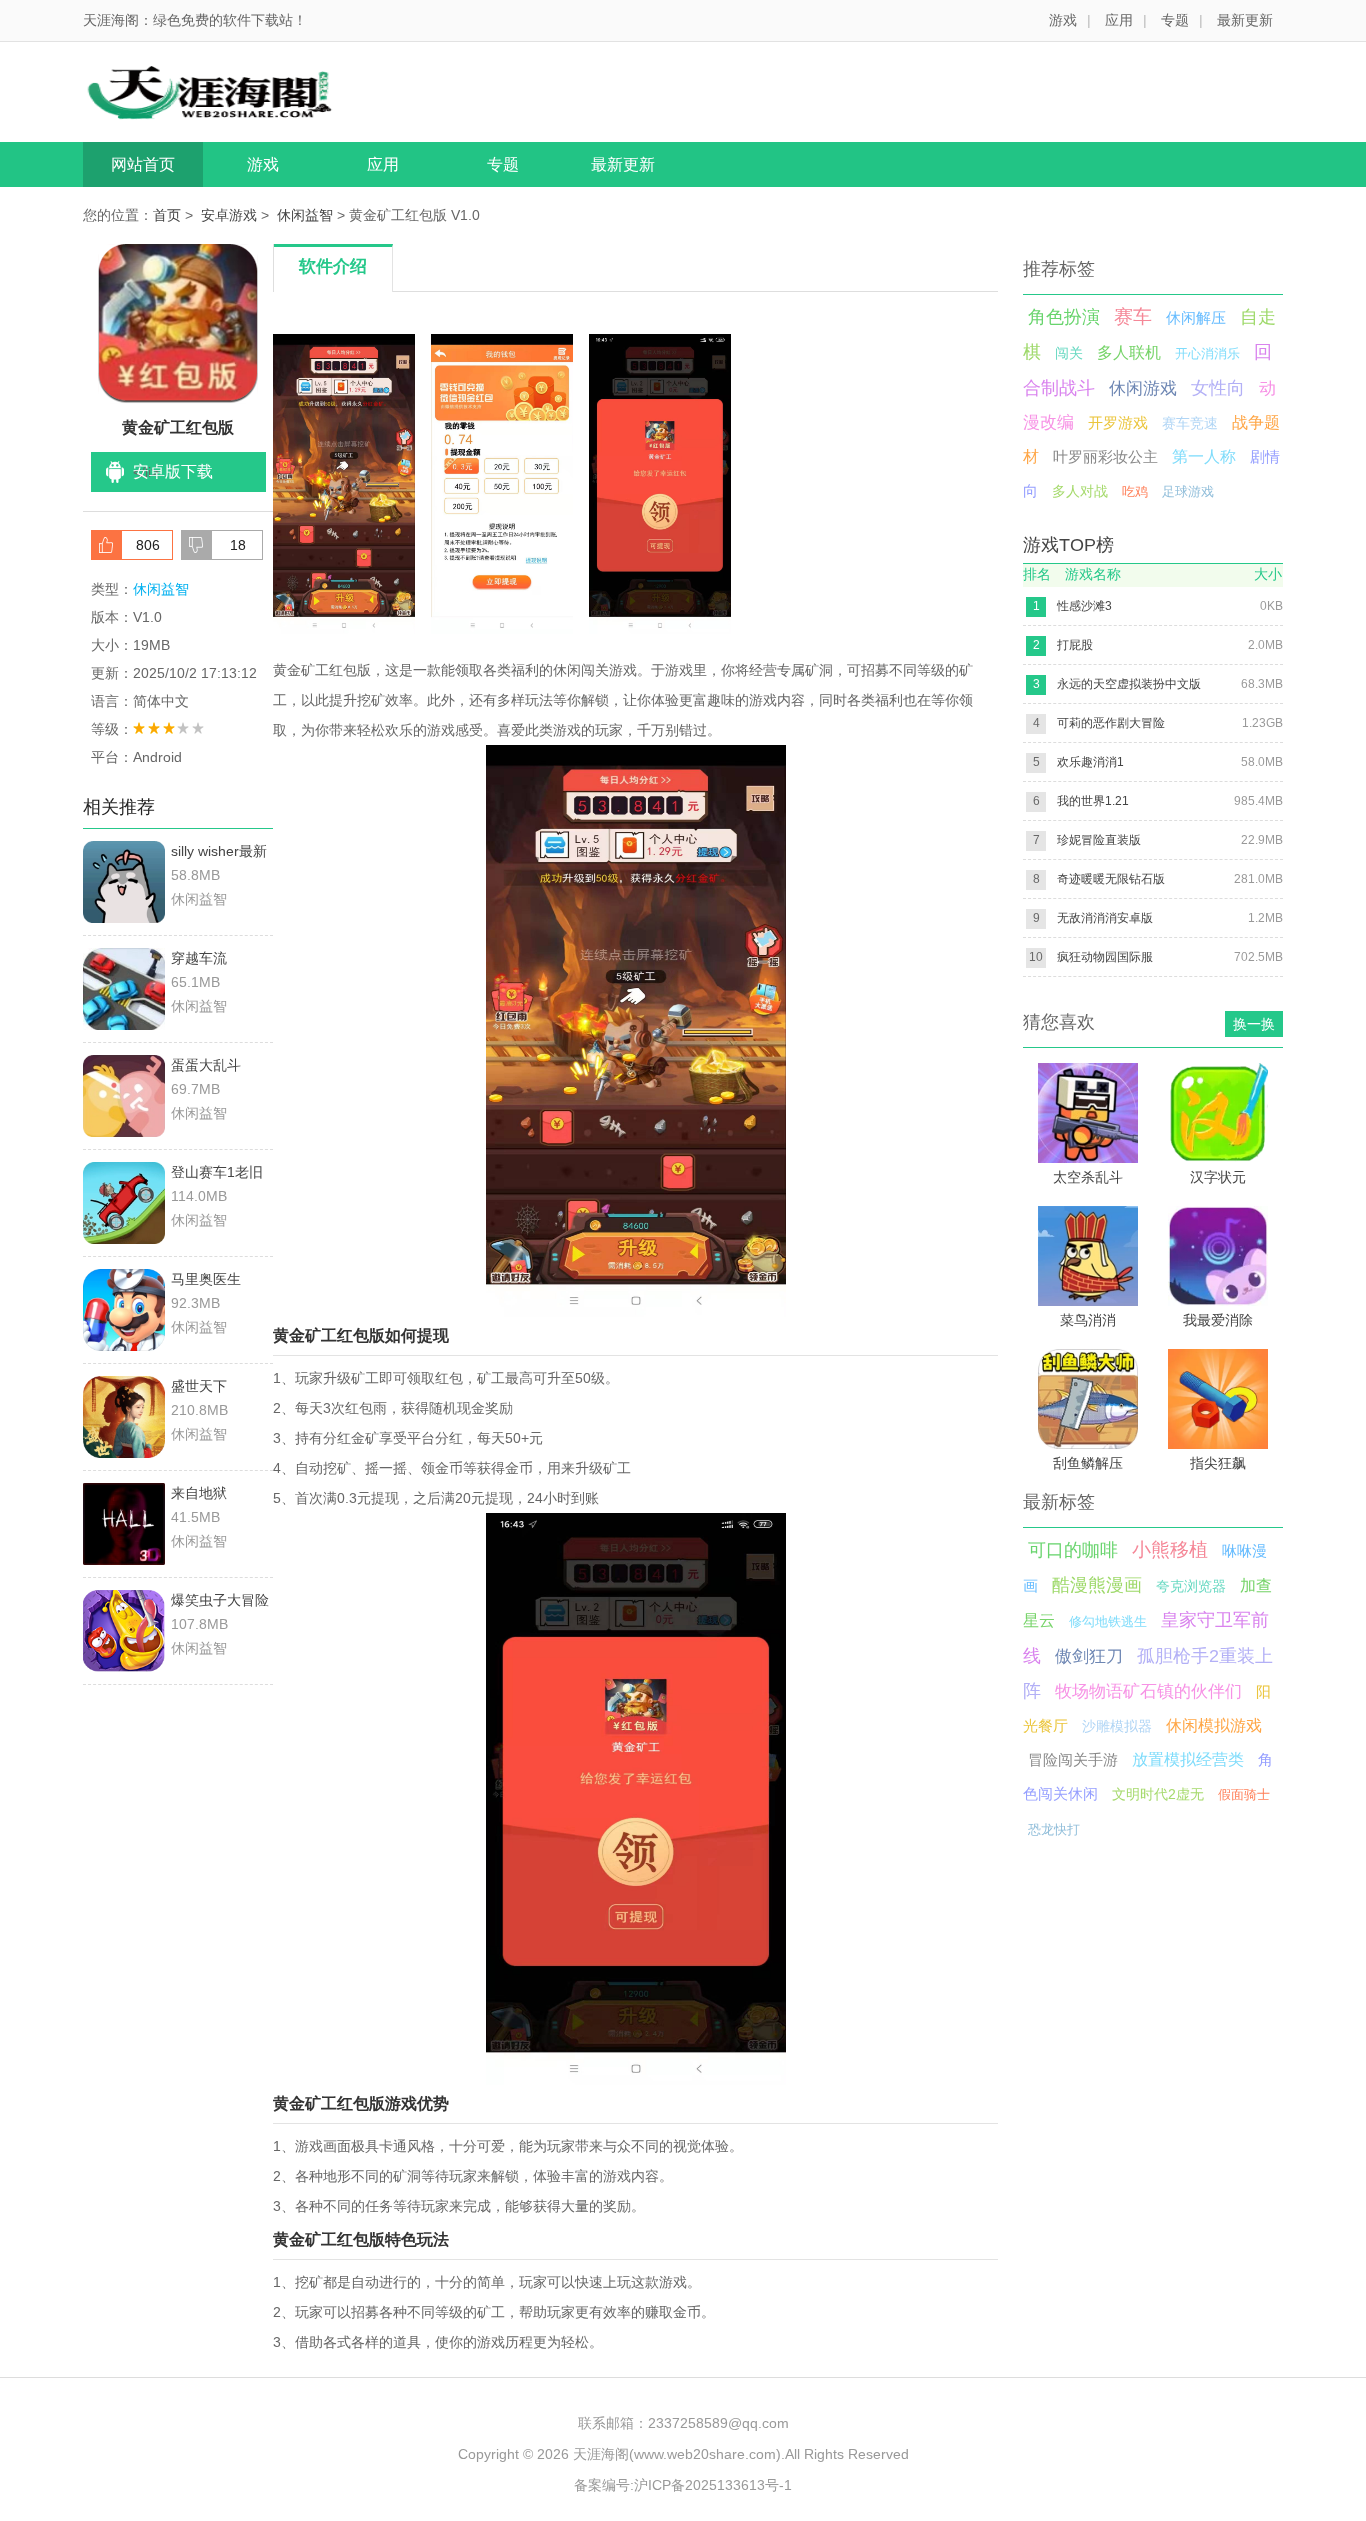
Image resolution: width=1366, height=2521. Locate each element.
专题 (1175, 20)
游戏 (1063, 20)
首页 (167, 215)
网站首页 (143, 164)
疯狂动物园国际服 (1105, 957)
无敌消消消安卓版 (1105, 918)
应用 (1119, 20)
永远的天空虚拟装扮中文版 (1129, 684)
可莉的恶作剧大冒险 (1111, 723)
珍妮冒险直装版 (1099, 840)
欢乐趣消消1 (1090, 762)
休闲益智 (305, 215)
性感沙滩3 (1084, 606)
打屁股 (1075, 645)
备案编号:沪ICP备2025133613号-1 (683, 2485)
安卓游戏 (229, 215)
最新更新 (1245, 20)
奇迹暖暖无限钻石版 (1111, 879)
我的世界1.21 (1093, 801)
